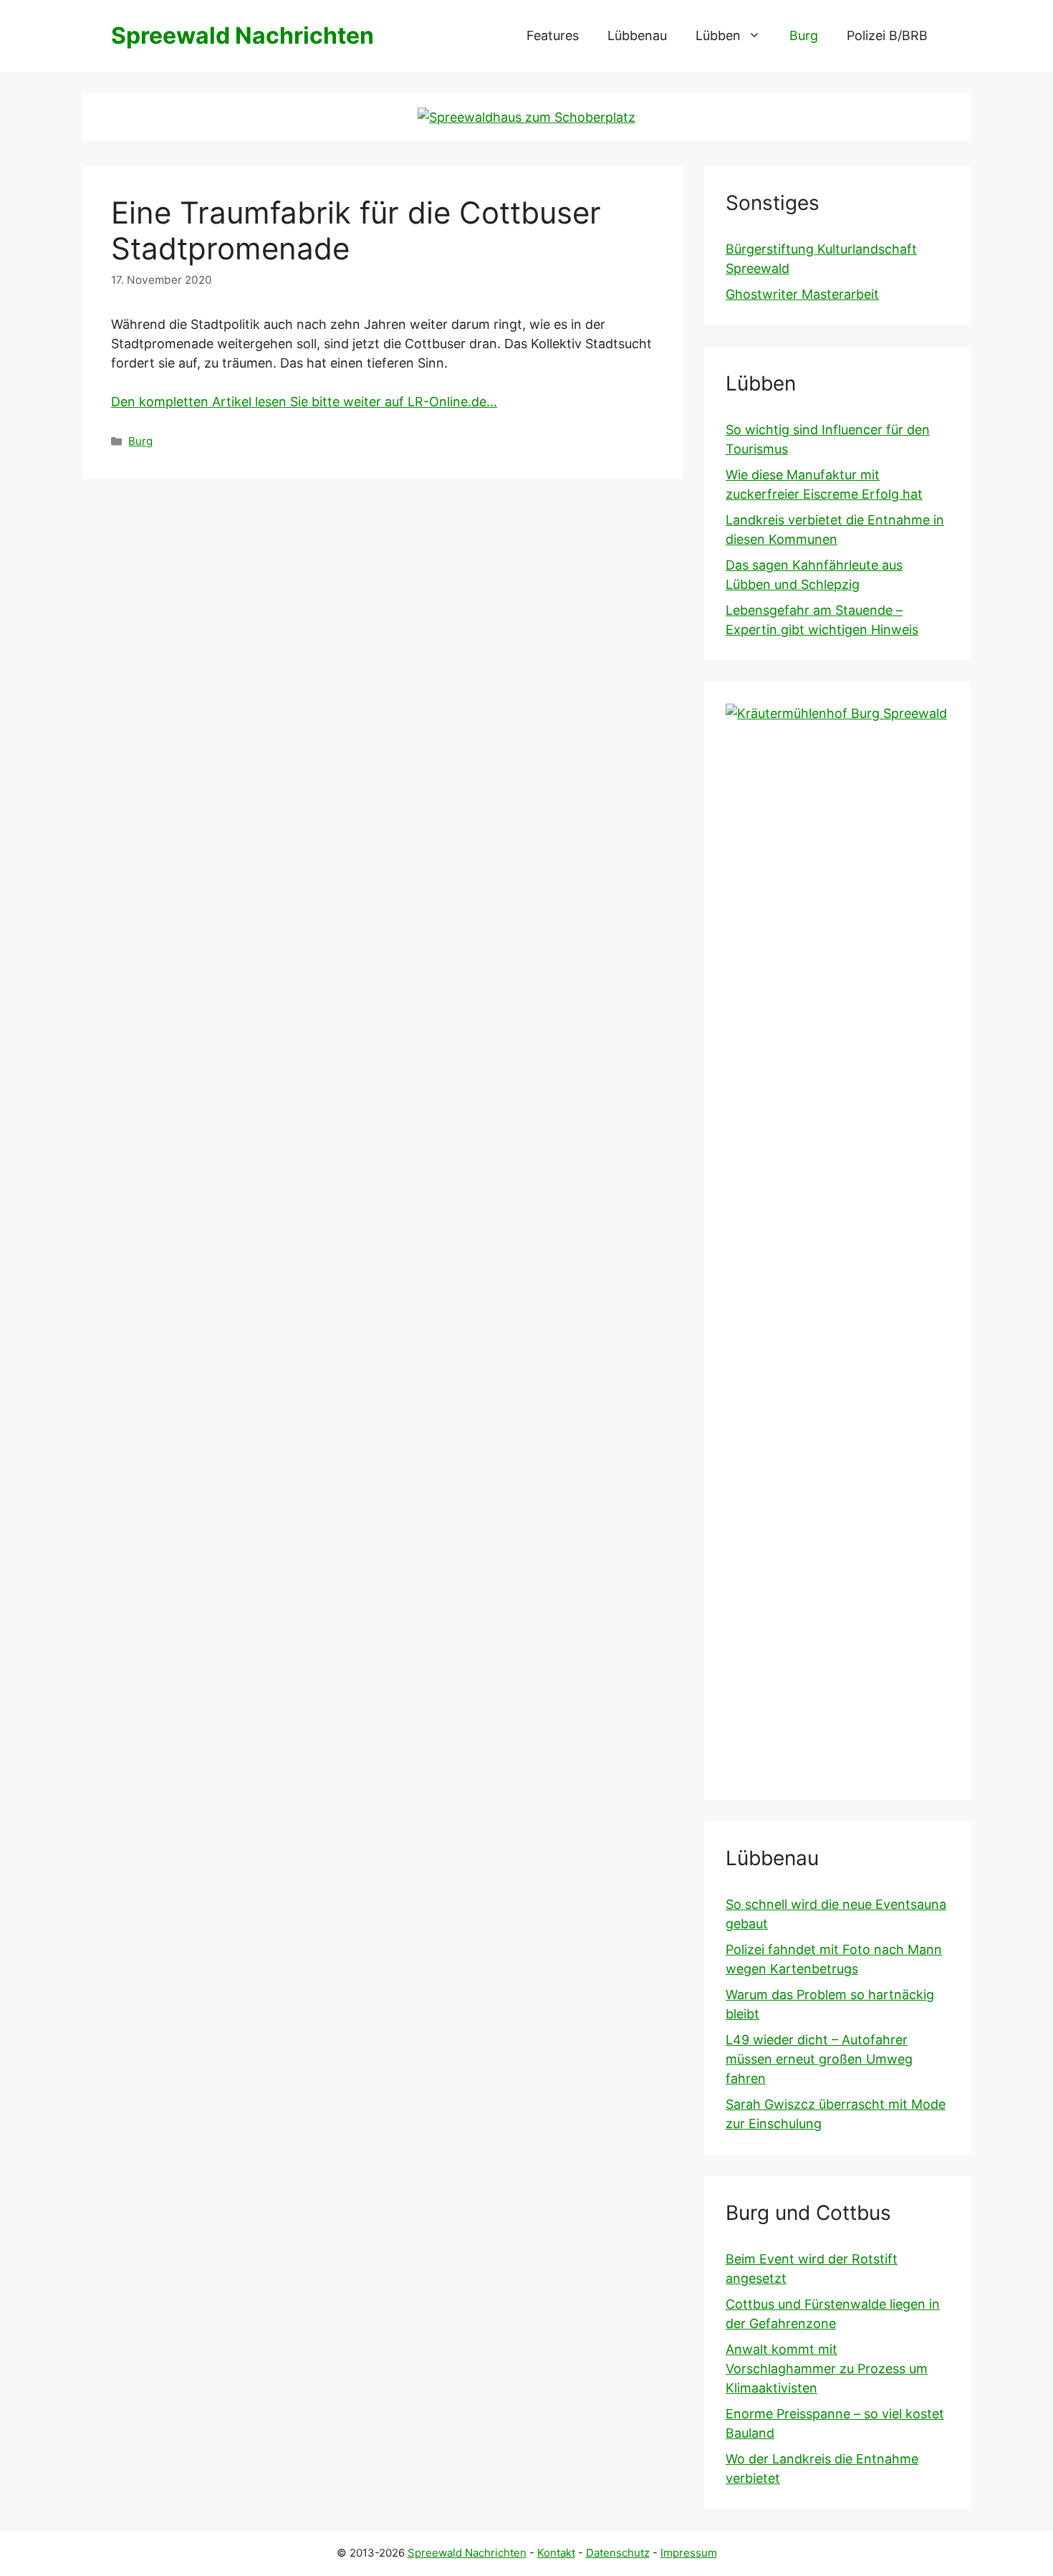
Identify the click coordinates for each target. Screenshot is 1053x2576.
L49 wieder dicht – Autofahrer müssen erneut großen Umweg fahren (819, 2059)
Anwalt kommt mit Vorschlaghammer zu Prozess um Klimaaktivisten (827, 2369)
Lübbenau (637, 35)
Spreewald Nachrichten (242, 35)
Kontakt (556, 2553)
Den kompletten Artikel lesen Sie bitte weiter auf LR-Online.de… (304, 402)
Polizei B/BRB (887, 35)
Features (553, 35)
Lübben (718, 35)
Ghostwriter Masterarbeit (802, 294)
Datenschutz (618, 2553)
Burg (804, 35)
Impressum (689, 2553)
